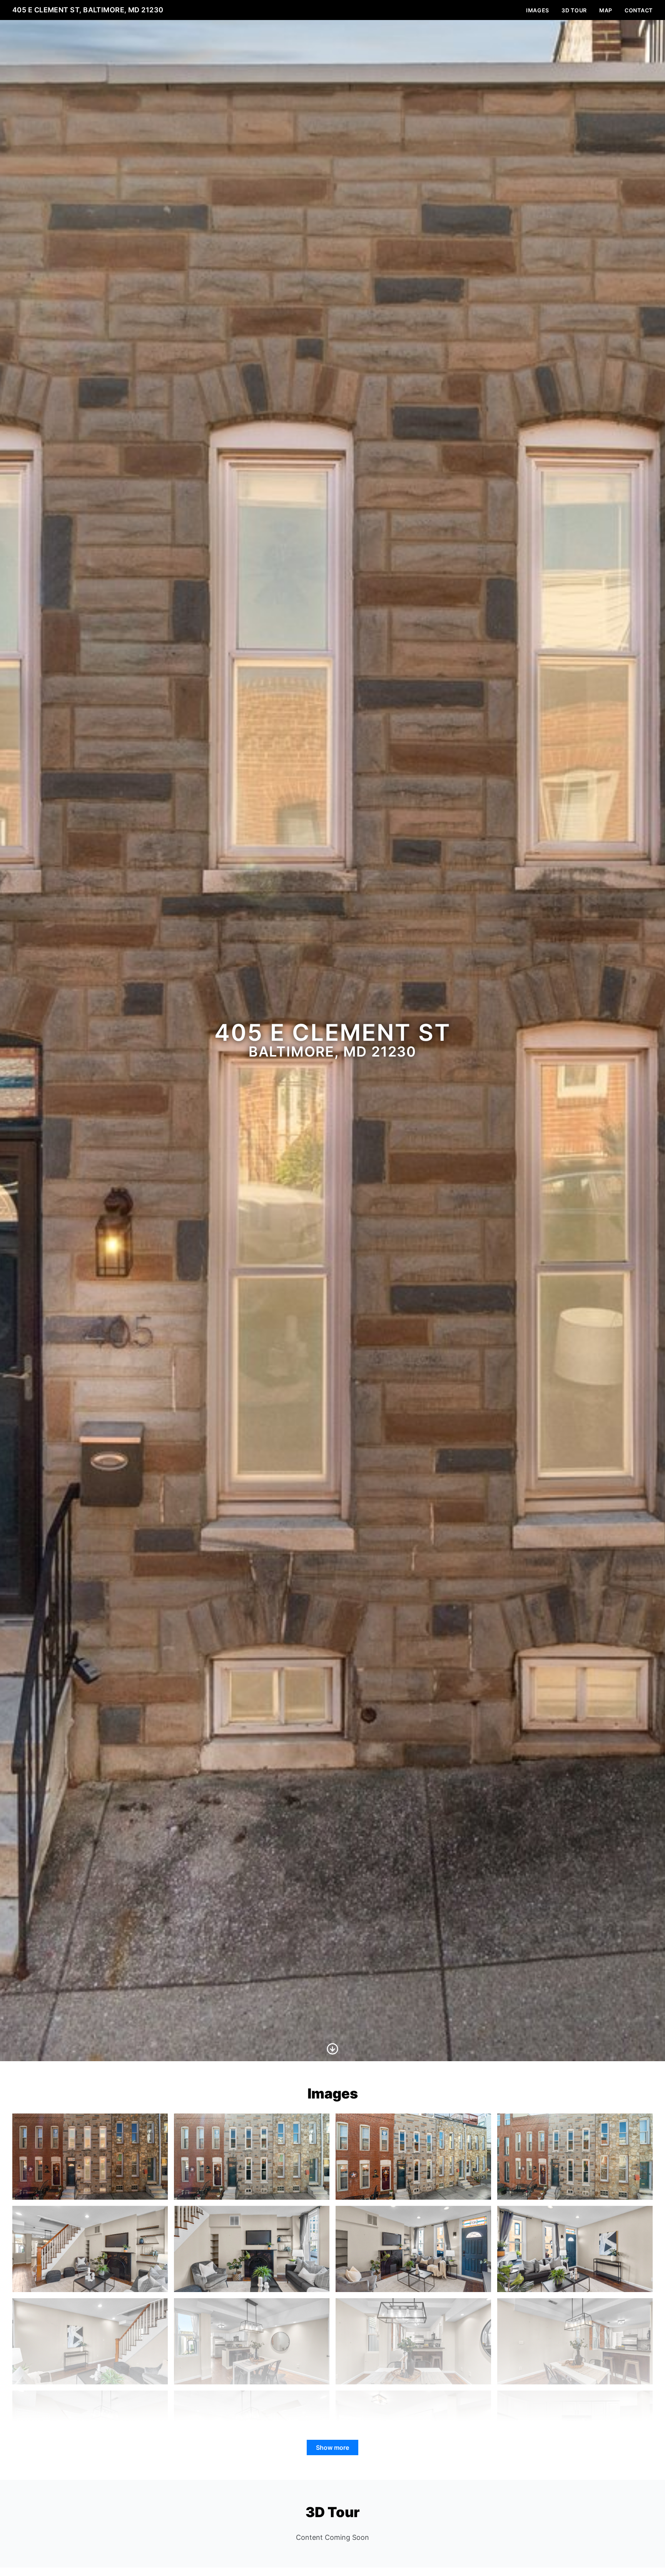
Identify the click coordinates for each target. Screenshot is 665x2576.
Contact (639, 10)
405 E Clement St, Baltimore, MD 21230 (88, 10)
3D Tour (574, 10)
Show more (332, 2447)
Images (538, 10)
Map (606, 10)
